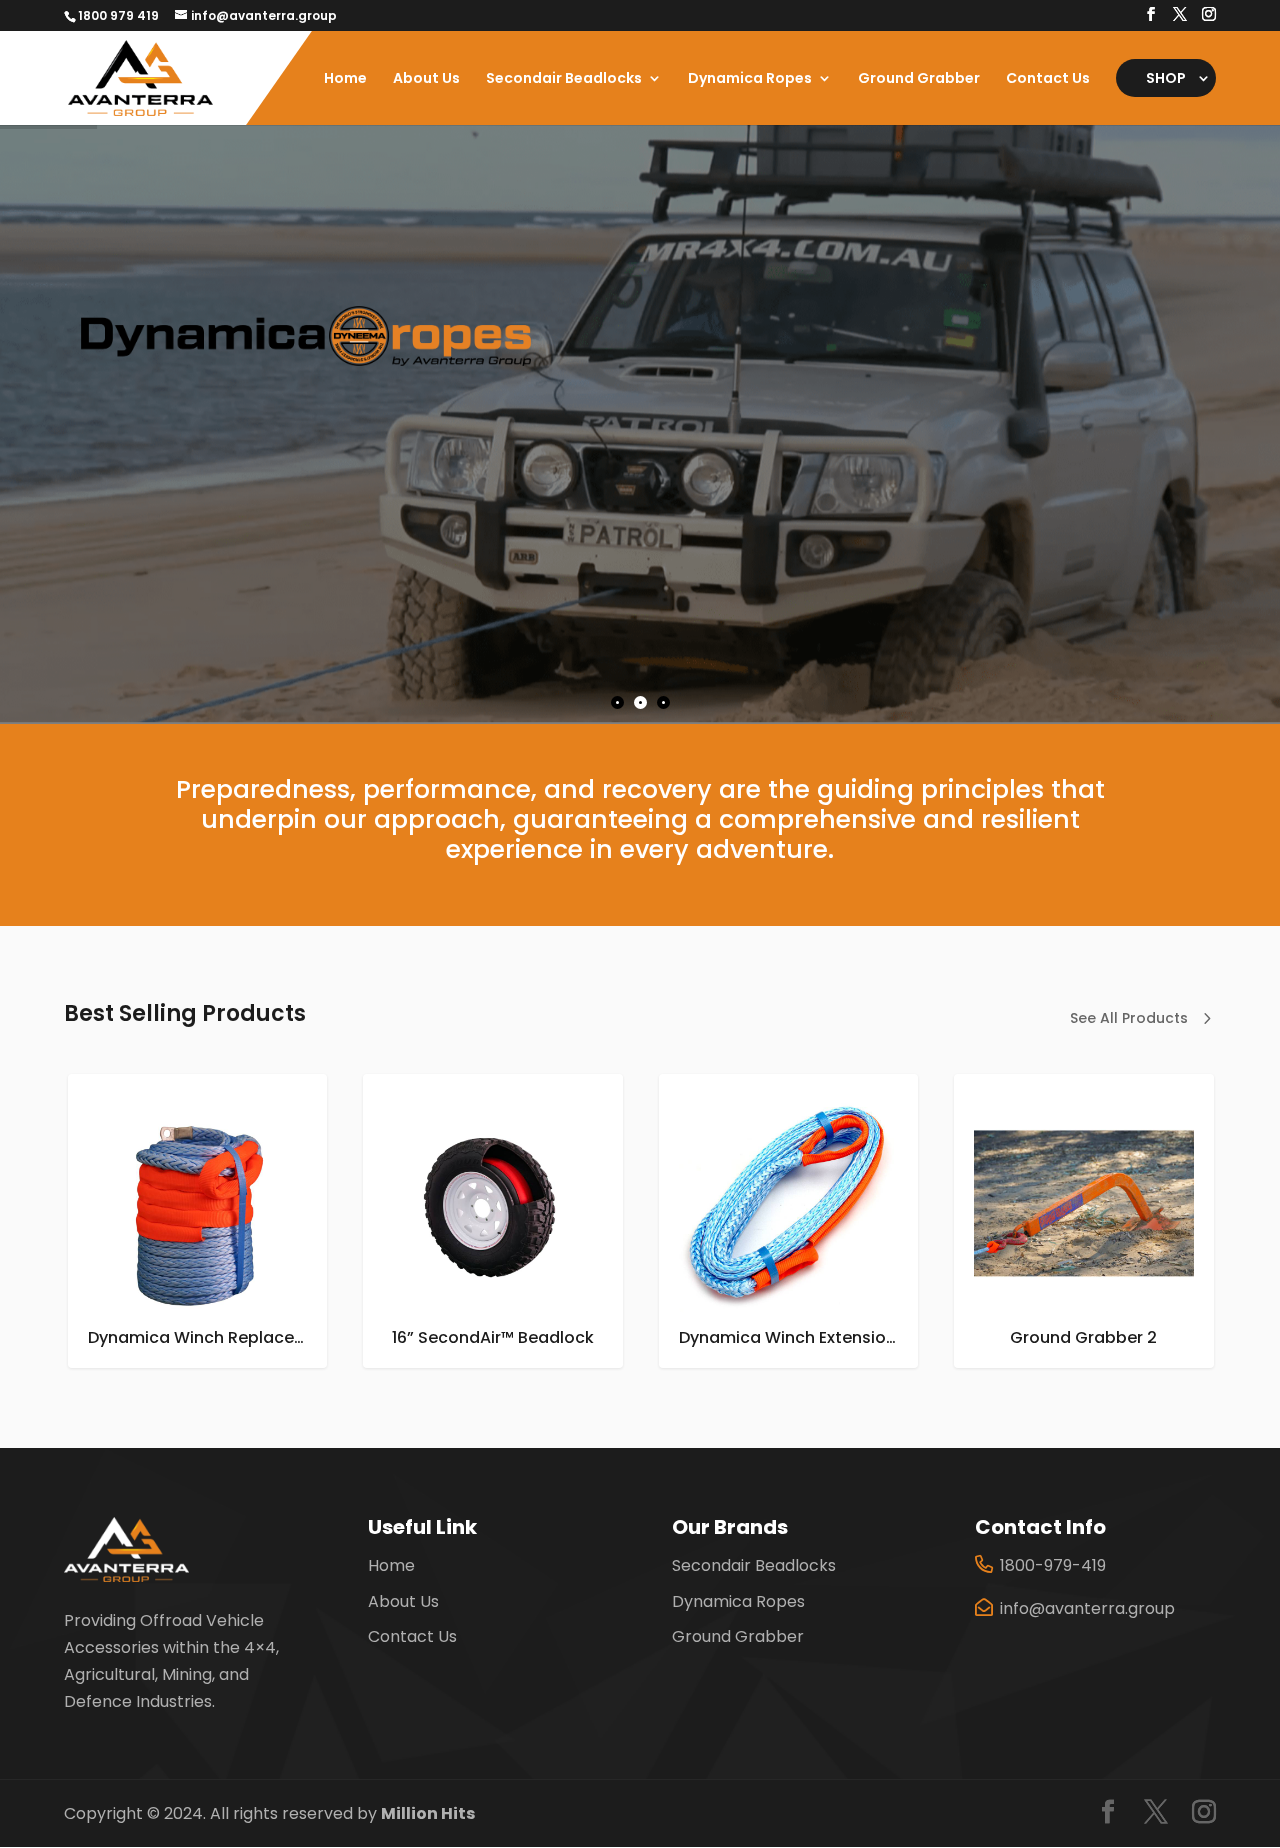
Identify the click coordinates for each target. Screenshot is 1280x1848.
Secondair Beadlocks (564, 79)
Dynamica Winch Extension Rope (514, 1337)
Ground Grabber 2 (787, 1337)
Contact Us (1048, 79)
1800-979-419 (1053, 1565)
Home (345, 79)
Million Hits (428, 1813)
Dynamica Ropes (750, 79)
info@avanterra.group (1087, 1608)
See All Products (1129, 1018)
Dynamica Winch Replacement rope (1119, 1337)
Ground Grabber (919, 79)
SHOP (1166, 78)
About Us (426, 79)
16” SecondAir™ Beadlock (197, 1337)
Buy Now (162, 492)
